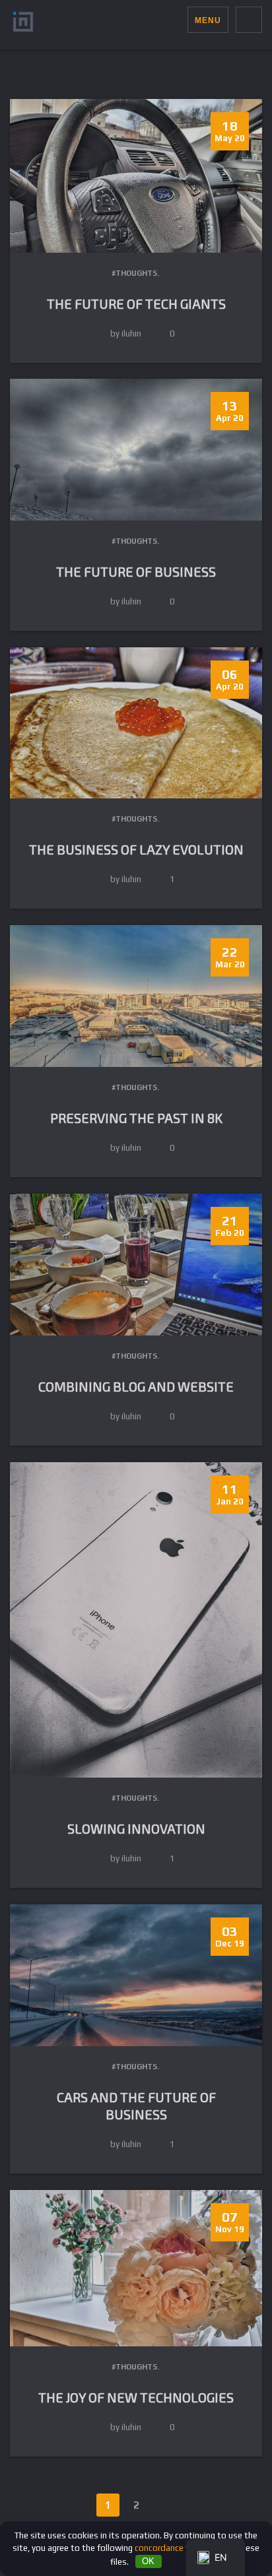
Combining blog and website (136, 1386)
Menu (208, 20)
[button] (177, 20)
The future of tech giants (136, 304)
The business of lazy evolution (136, 849)
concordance (159, 2548)
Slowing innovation (136, 1828)
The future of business (136, 571)
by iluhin (126, 334)
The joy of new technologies (136, 2397)
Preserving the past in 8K (136, 1118)
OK (148, 2561)
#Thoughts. (135, 273)
